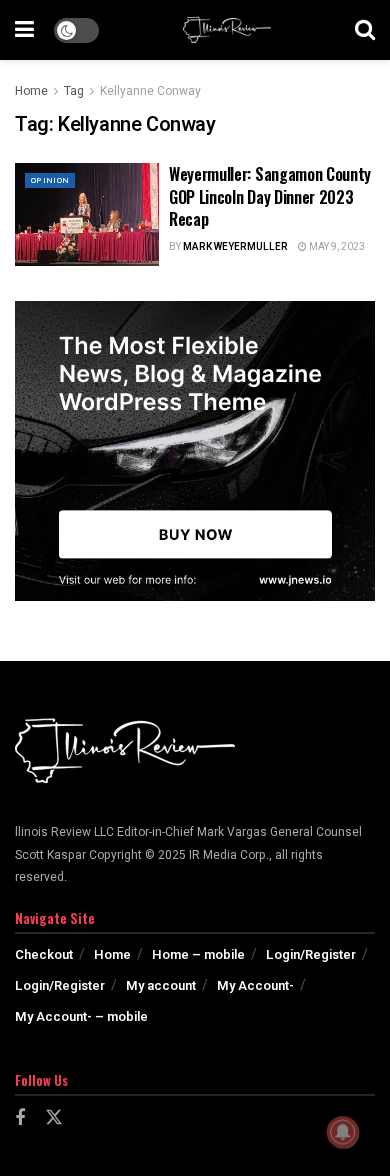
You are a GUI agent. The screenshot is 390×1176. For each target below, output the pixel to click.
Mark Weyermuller (235, 247)
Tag (74, 91)
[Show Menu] (24, 30)
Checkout (44, 954)
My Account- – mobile (81, 1016)
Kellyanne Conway (150, 91)
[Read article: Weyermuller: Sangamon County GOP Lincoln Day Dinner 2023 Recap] (87, 214)
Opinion (50, 180)
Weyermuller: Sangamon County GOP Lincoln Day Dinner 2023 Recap (270, 196)
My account (161, 985)
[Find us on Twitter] (54, 1118)
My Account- (255, 985)
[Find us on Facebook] (20, 1119)
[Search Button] (365, 30)
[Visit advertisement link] (195, 451)
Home (31, 91)
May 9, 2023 (336, 247)
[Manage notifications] (343, 1132)
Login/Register (311, 954)
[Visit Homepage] (227, 30)
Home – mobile (198, 954)
